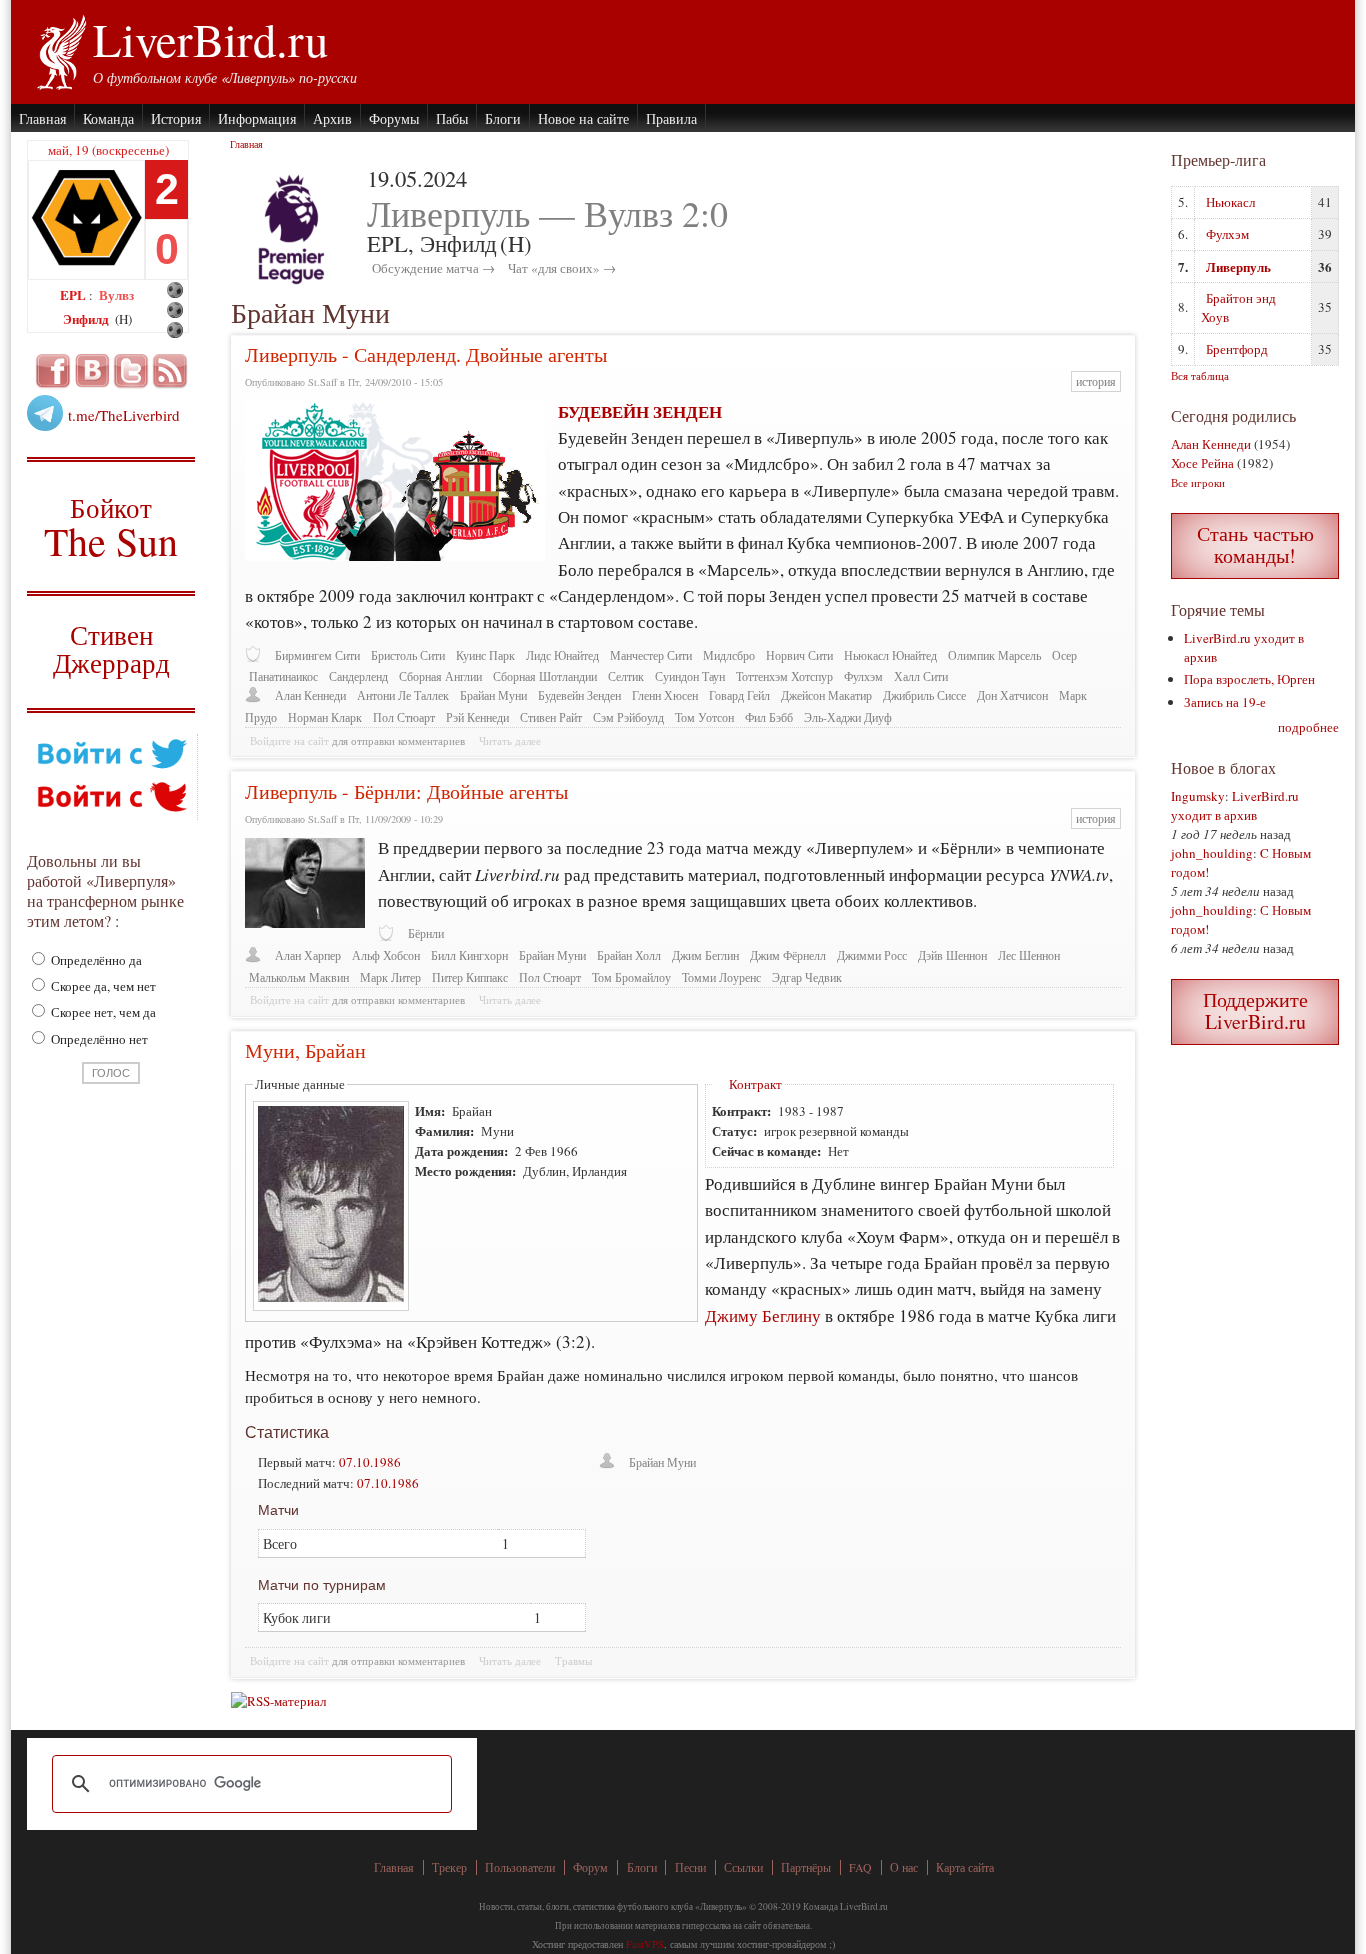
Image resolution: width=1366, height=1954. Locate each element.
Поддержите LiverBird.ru (1255, 1010)
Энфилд (87, 318)
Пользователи (520, 1867)
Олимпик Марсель (994, 655)
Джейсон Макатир (826, 695)
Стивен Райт (551, 717)
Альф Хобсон (386, 955)
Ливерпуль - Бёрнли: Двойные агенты (406, 791)
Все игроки (1198, 482)
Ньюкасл (1230, 202)
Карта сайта (965, 1867)
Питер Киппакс (470, 977)
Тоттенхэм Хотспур (784, 676)
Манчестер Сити (651, 655)
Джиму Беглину (763, 1315)
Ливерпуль (1238, 266)
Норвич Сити (799, 655)
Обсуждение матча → (433, 268)
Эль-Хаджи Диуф (848, 717)
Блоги (503, 118)
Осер (1064, 655)
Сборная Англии (440, 676)
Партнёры (806, 1867)
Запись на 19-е (1225, 702)
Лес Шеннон (1029, 955)
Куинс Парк (485, 655)
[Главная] (60, 50)
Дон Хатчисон (1012, 695)
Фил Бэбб (769, 717)
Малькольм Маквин (299, 977)
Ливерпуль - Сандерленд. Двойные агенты (426, 354)
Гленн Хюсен (665, 695)
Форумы (394, 118)
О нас (904, 1867)
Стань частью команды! (1255, 544)
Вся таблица (1200, 375)
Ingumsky (1198, 796)
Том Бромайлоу (631, 977)
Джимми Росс (872, 955)
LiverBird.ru (210, 39)
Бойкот (111, 526)
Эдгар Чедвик (807, 977)
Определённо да (95, 960)
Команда (108, 118)
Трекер (449, 1867)
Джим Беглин (705, 955)
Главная (42, 118)
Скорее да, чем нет (102, 986)
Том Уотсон (704, 717)
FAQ (860, 1867)
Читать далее (510, 741)
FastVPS (645, 1944)
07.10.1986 (370, 1462)
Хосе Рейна (1202, 463)
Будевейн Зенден (579, 695)
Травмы (573, 1661)
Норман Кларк (325, 717)
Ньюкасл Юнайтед (890, 655)
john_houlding (1212, 853)
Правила (671, 118)
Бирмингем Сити (317, 655)
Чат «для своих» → (562, 268)
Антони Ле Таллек (403, 695)
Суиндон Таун (690, 676)
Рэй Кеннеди (477, 717)
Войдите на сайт (289, 741)
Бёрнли (426, 933)
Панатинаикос (283, 676)
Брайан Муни (493, 695)
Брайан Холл (629, 955)
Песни (690, 1867)
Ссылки (743, 1867)
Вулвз (116, 294)
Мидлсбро (729, 655)
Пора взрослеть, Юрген (1249, 679)
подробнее (1308, 727)
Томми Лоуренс (721, 977)
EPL (74, 294)
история (1096, 381)
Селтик (626, 676)
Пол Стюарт (404, 717)
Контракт (755, 1084)
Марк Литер (390, 977)
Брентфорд (1237, 349)
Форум (590, 1867)
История (176, 118)
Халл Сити (921, 676)
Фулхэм (863, 676)
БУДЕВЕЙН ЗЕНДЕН (640, 411)
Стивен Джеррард (111, 651)
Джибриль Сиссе (924, 695)
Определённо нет (98, 1039)
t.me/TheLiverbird (124, 415)
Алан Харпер (308, 955)
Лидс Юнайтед (562, 655)
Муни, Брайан (305, 1050)
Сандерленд (358, 676)
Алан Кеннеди (310, 695)
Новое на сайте (583, 118)
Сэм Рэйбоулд (628, 717)
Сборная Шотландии (545, 676)
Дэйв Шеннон (952, 955)
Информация (257, 118)
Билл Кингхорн (469, 955)
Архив (332, 118)
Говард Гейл (739, 695)
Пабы (452, 118)
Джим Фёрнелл (788, 955)
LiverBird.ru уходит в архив (1235, 805)
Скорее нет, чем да (102, 1012)
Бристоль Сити (408, 655)
